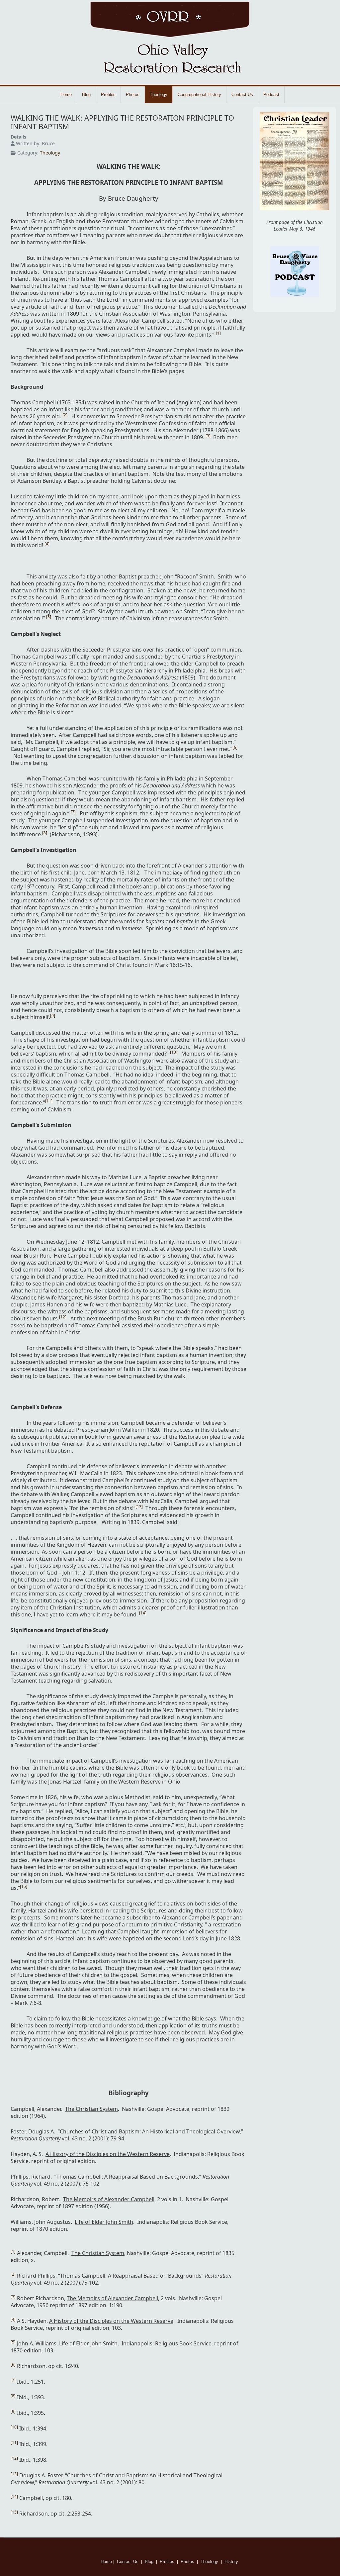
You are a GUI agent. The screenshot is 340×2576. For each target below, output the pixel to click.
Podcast (271, 95)
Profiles (108, 95)
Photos (133, 95)
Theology (159, 95)
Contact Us (242, 95)
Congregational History (199, 95)
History (232, 2562)
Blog (86, 95)
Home (66, 95)
